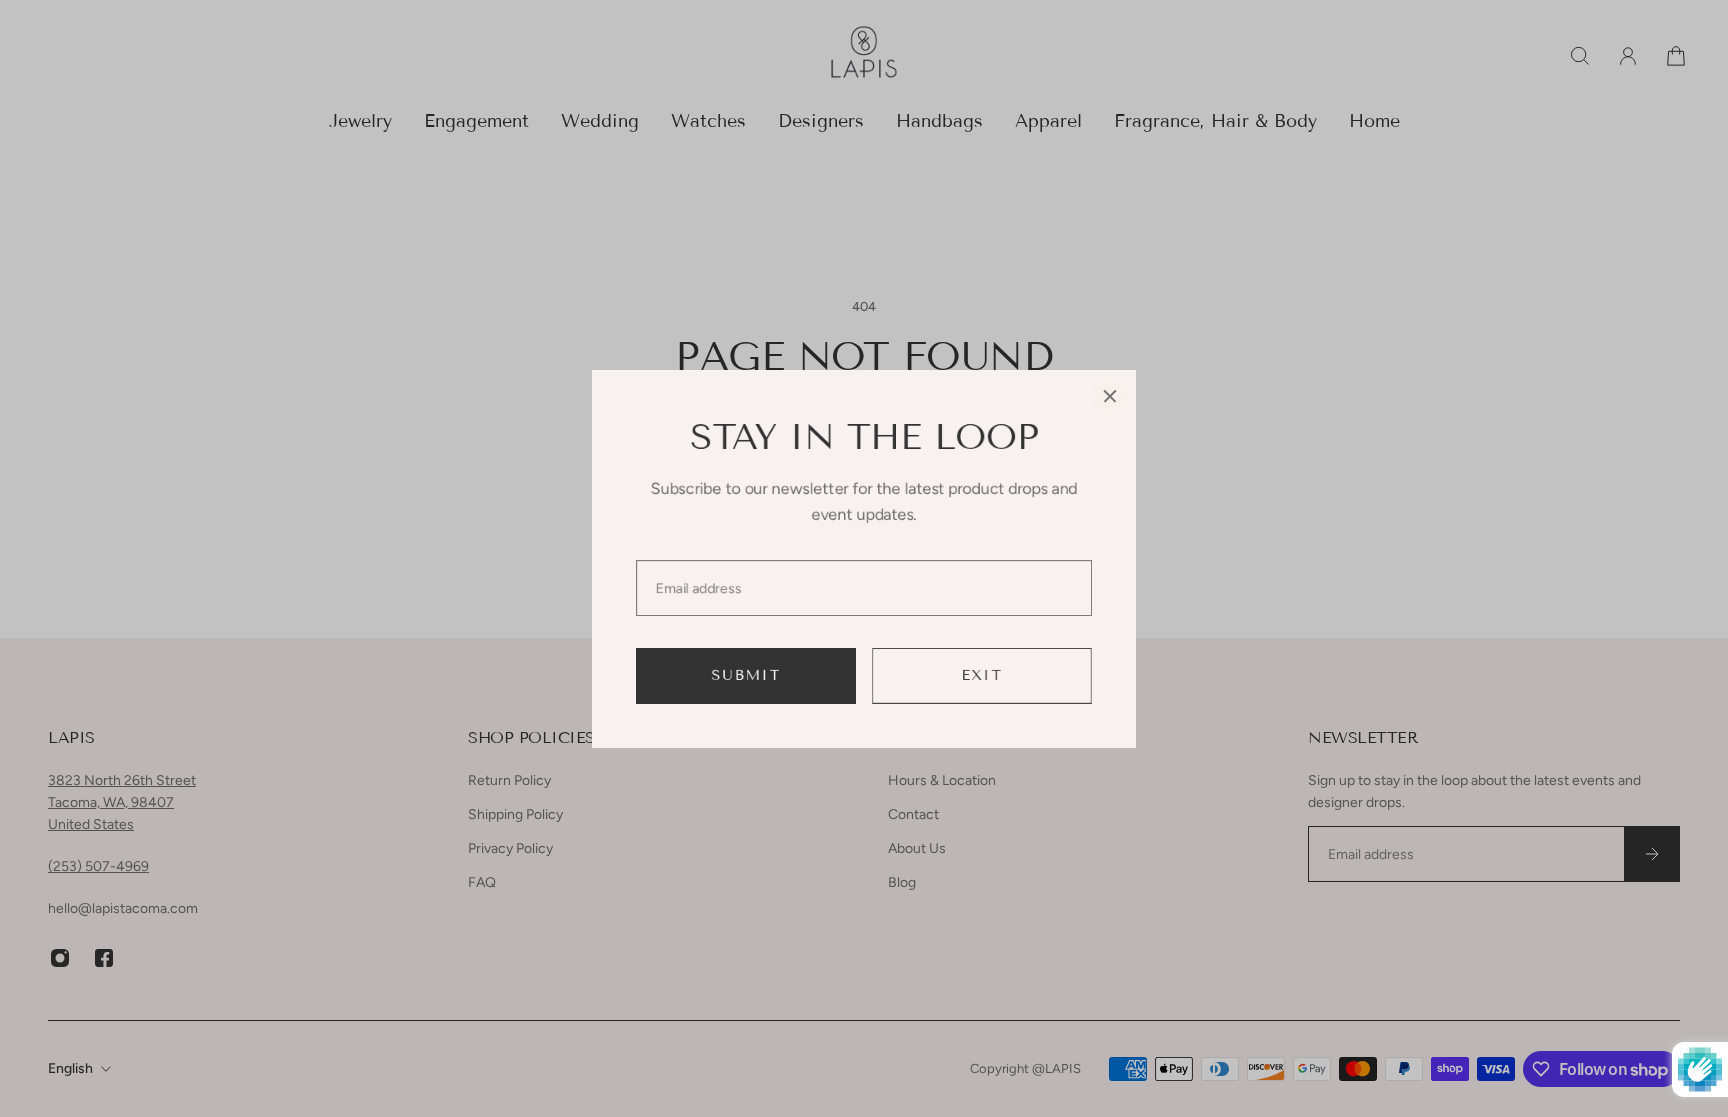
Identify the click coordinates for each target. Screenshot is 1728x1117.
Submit (746, 675)
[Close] (1110, 396)
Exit (982, 675)
